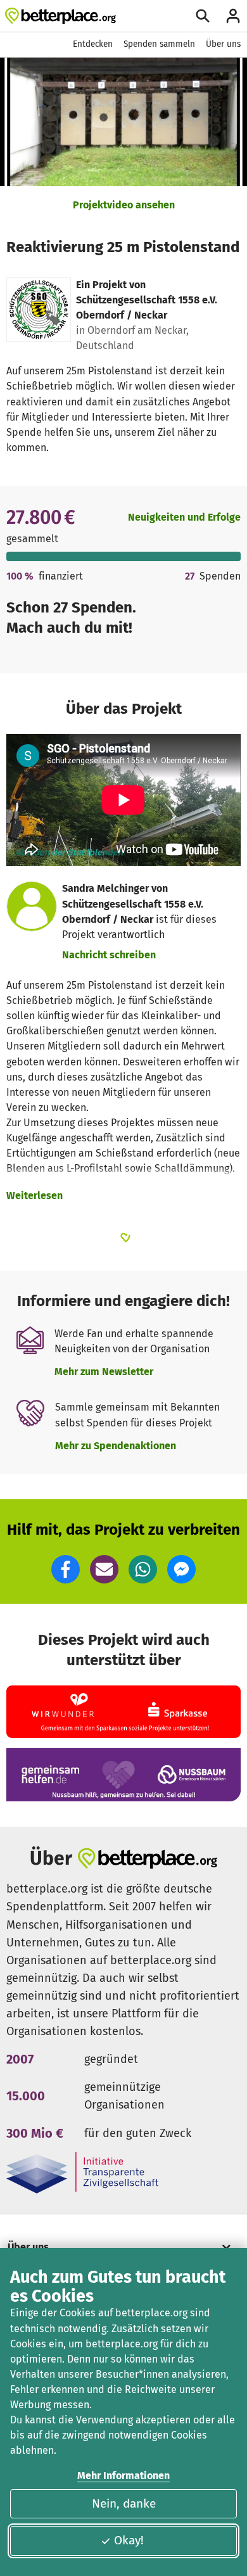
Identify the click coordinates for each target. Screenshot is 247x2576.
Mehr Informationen (123, 2476)
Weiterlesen (35, 1196)
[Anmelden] (233, 16)
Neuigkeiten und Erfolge (184, 517)
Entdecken (93, 44)
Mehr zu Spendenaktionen (116, 1446)
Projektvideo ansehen (124, 205)
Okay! (129, 2540)
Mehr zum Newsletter (104, 1372)
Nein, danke (124, 2503)
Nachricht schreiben (109, 955)
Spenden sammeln (159, 44)
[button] (66, 1569)
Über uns (223, 44)
